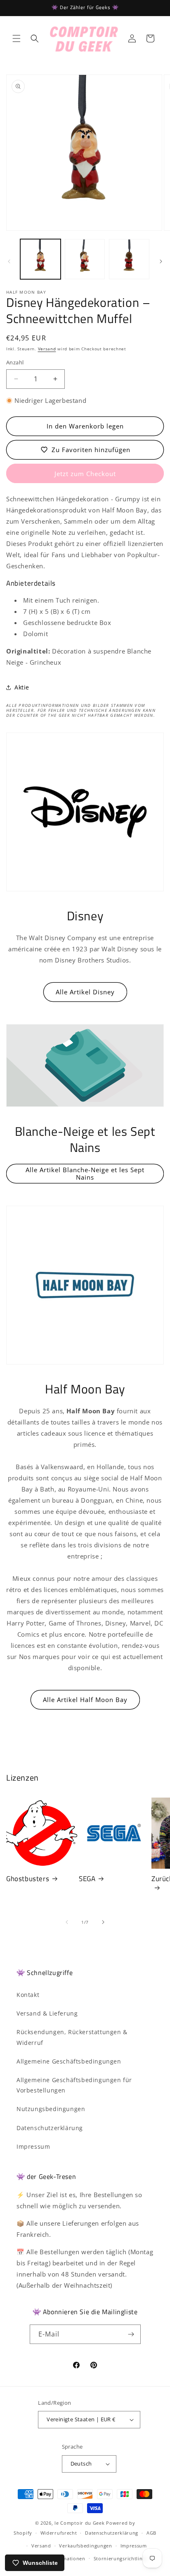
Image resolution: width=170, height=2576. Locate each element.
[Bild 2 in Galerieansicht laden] (85, 259)
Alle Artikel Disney (85, 992)
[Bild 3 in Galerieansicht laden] (129, 259)
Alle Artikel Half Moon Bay (85, 1700)
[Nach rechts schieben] (161, 261)
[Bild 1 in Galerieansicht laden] (40, 259)
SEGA (87, 1879)
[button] (17, 38)
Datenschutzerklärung (50, 2128)
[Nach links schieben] (9, 261)
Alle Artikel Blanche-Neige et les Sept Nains (85, 1173)
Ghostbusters (28, 1879)
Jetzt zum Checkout (85, 474)
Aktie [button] (22, 687)
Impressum (33, 2146)
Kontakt (28, 1995)
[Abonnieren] (131, 2334)
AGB (151, 2533)
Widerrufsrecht (59, 2533)
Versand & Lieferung (47, 2013)
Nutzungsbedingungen (51, 2109)
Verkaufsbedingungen (85, 2546)
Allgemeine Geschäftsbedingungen (69, 2061)
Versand (47, 349)
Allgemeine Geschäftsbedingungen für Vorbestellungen (74, 2085)
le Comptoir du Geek (79, 2523)
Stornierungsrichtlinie (120, 2558)
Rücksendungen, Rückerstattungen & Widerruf (72, 2037)
